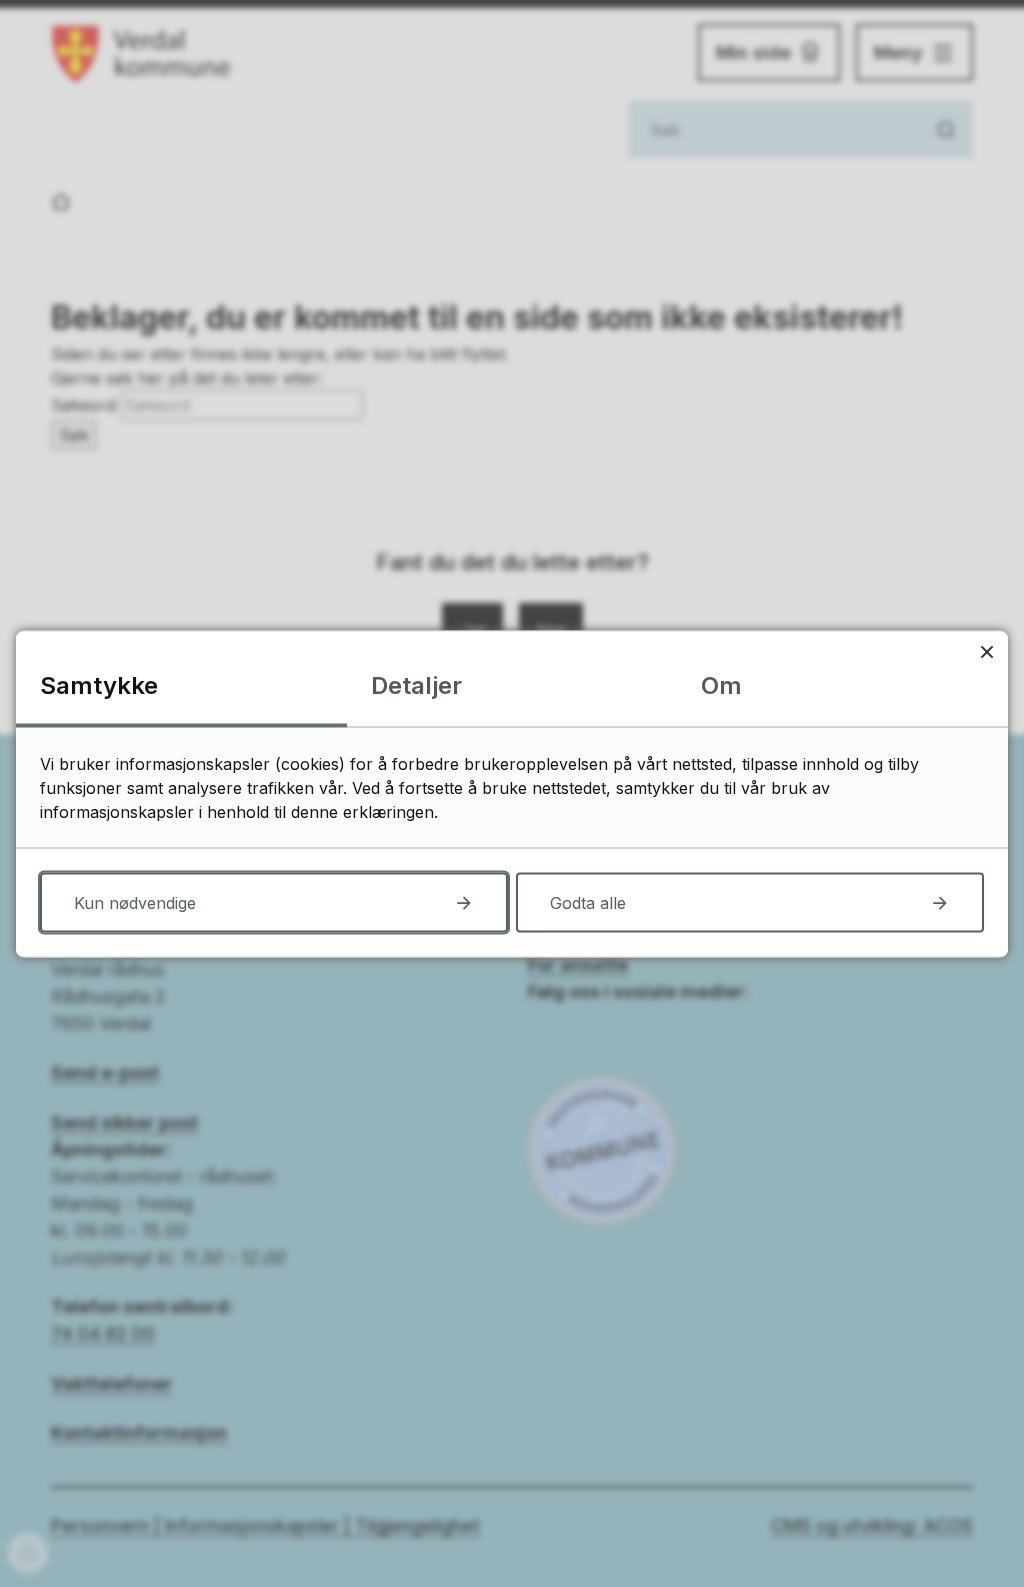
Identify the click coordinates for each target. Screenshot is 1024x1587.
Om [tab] (721, 684)
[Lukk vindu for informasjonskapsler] (986, 651)
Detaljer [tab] (416, 684)
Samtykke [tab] (99, 684)
